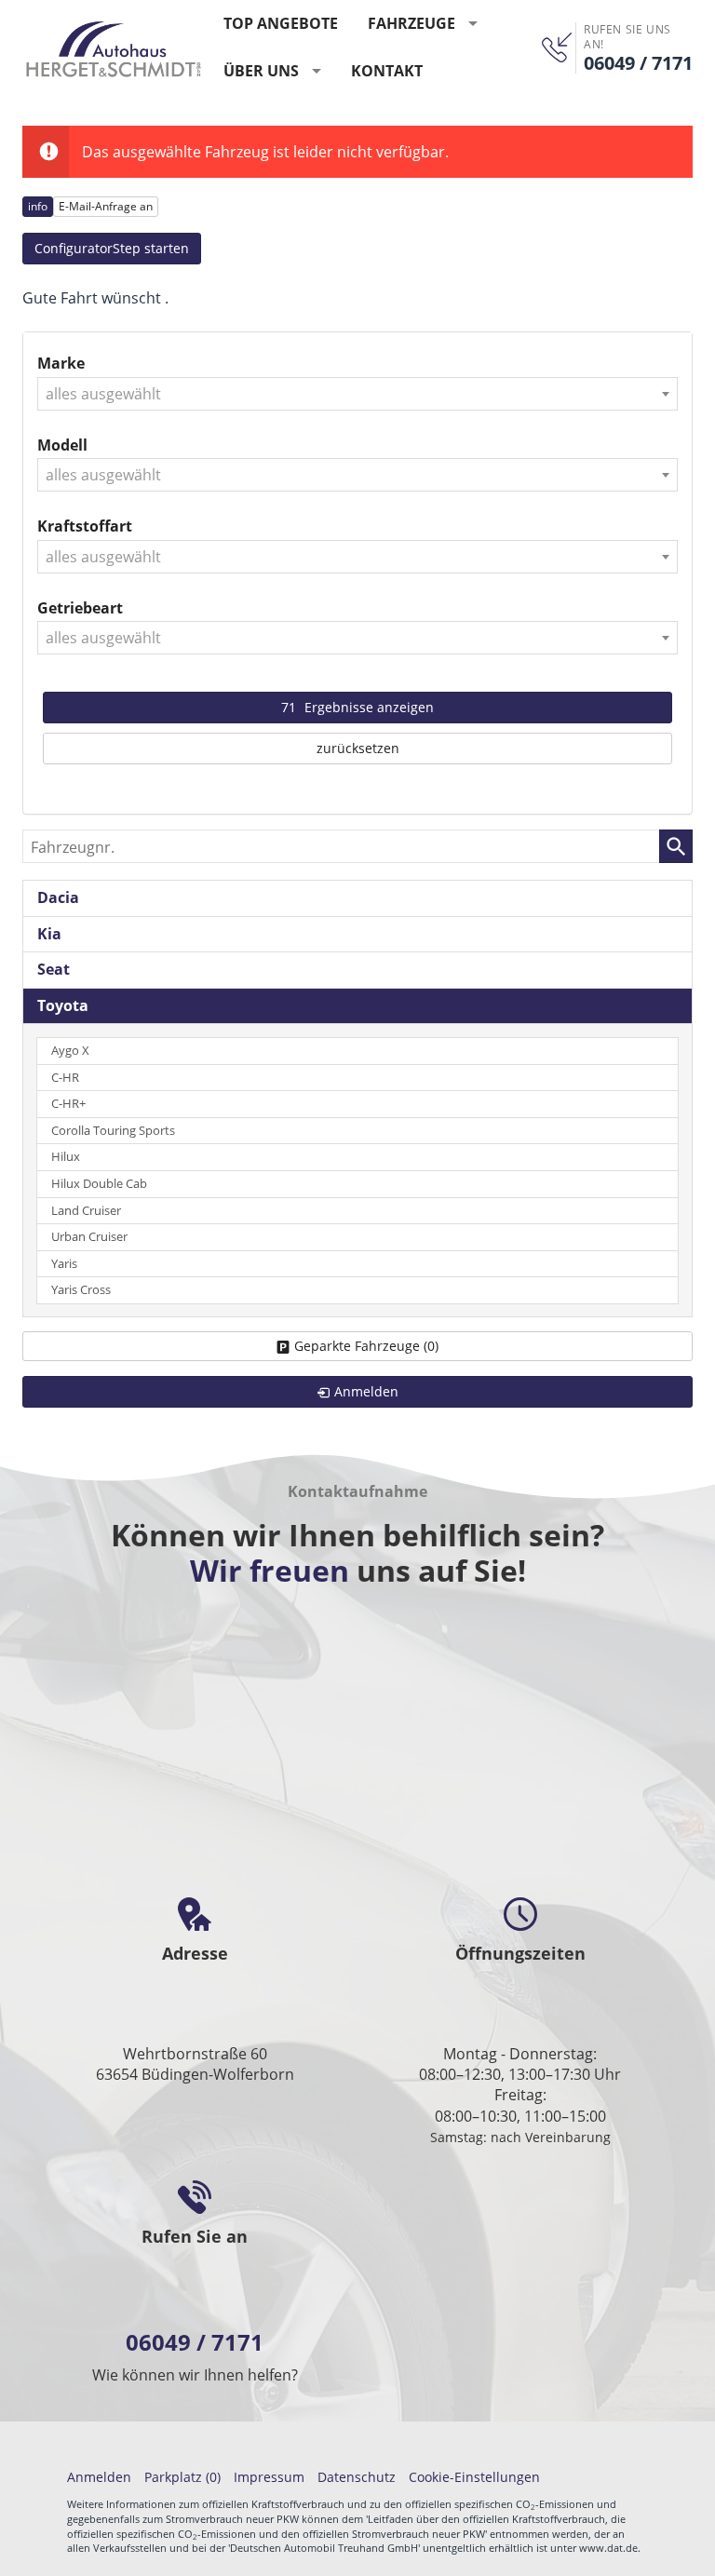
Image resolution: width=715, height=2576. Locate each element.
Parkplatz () (182, 2477)
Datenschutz (357, 2477)
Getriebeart (80, 608)
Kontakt (387, 71)
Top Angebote (281, 23)
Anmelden (99, 2477)
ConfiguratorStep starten (112, 248)
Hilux (66, 1157)
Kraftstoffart (85, 526)
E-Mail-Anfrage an (106, 206)
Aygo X (70, 1051)
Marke (61, 363)
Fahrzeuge (411, 23)
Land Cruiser (86, 1211)
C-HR (65, 1078)
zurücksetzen (358, 748)
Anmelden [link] (366, 1391)
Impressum (269, 2477)
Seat (54, 969)
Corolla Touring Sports (113, 1131)
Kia (49, 934)
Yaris (64, 1264)
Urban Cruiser (89, 1237)
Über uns (261, 71)
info (38, 206)
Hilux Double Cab (99, 1184)
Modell (62, 445)
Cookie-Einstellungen (474, 2477)
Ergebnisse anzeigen (357, 707)
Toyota (63, 1005)
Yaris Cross (81, 1290)
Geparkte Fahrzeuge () (366, 1346)
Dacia (58, 897)
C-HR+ (68, 1104)
